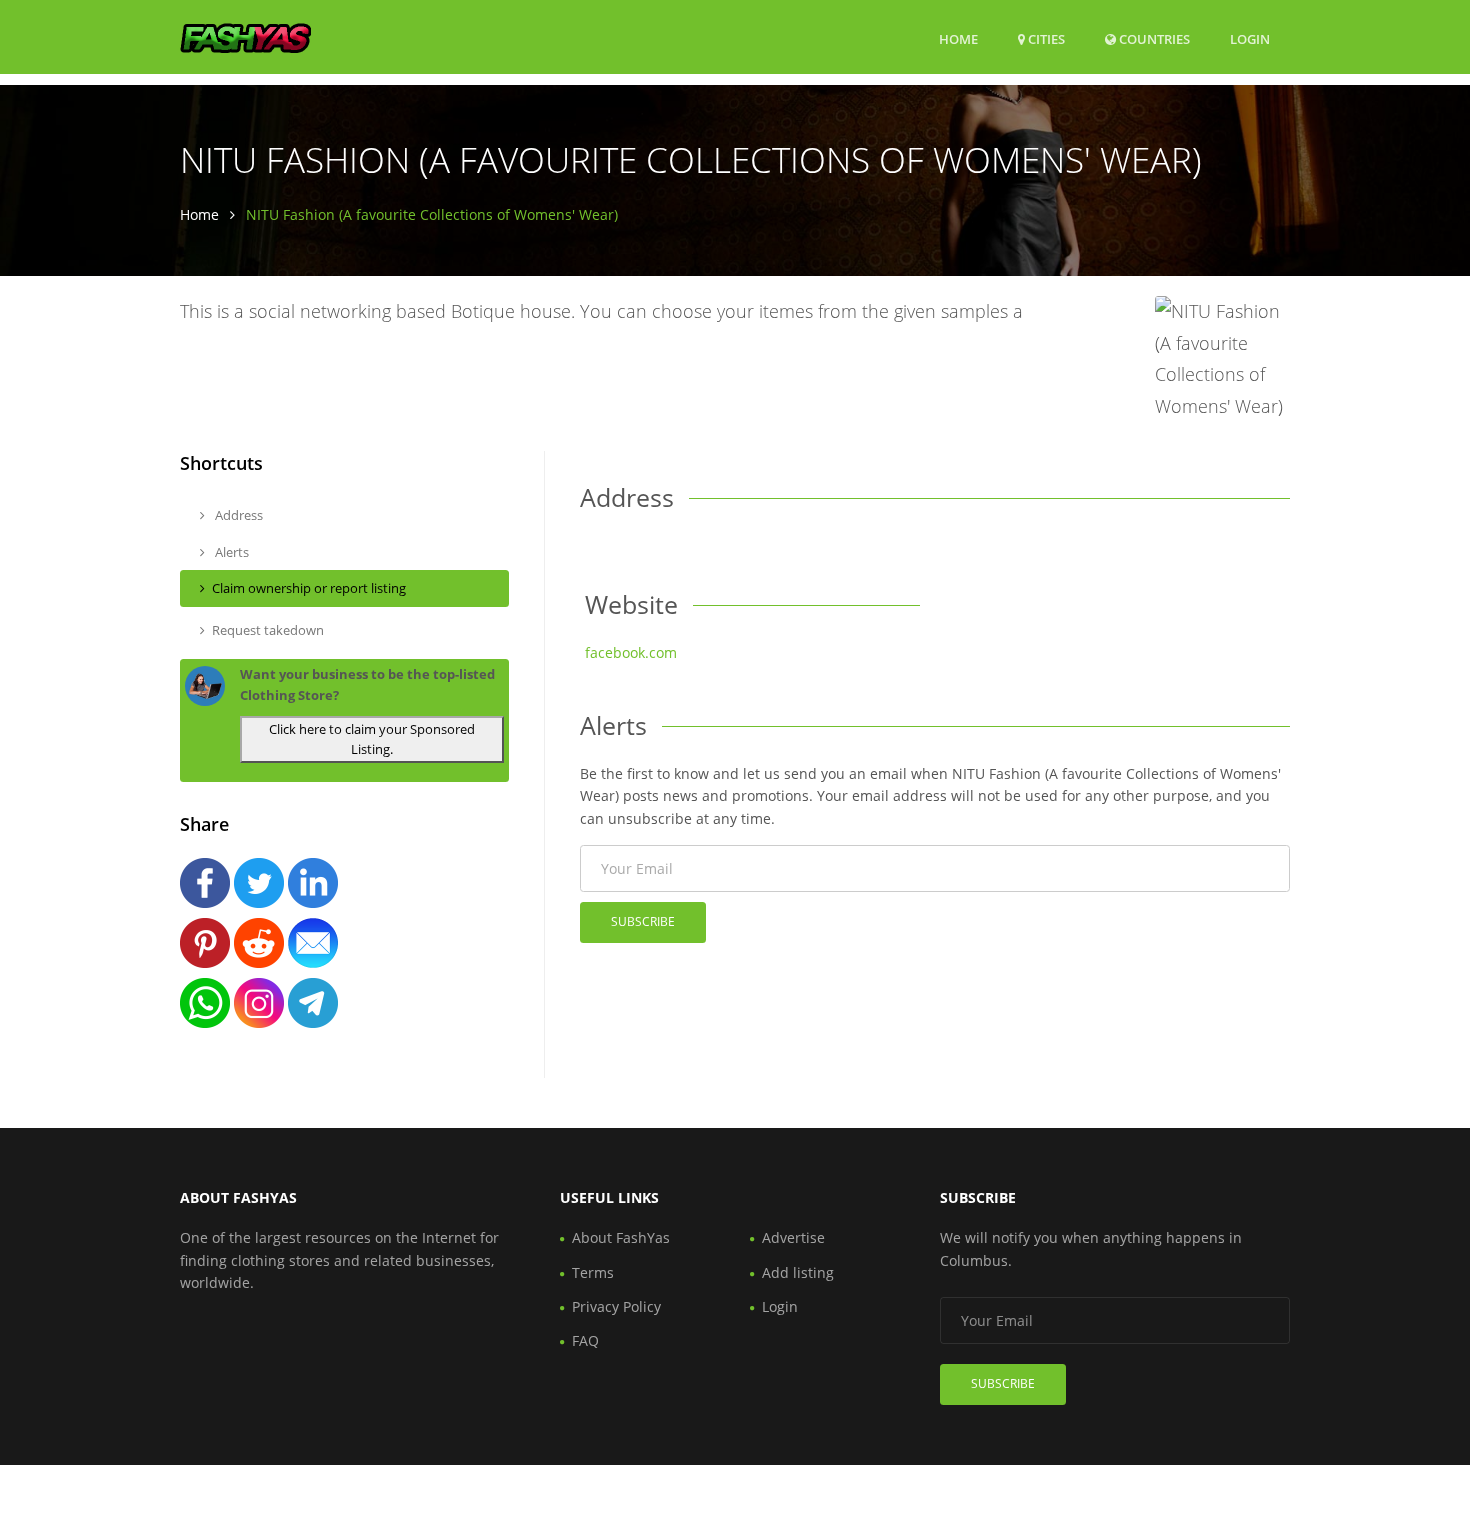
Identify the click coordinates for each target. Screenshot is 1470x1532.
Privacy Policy (616, 1306)
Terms (593, 1272)
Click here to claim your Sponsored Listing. (372, 739)
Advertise (793, 1237)
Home (958, 39)
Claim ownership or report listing (309, 588)
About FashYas (621, 1237)
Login (1250, 38)
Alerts (230, 552)
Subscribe (643, 921)
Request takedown (268, 630)
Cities (1045, 39)
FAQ (585, 1340)
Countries (1153, 38)
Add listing (798, 1272)
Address (237, 515)
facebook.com (631, 652)
